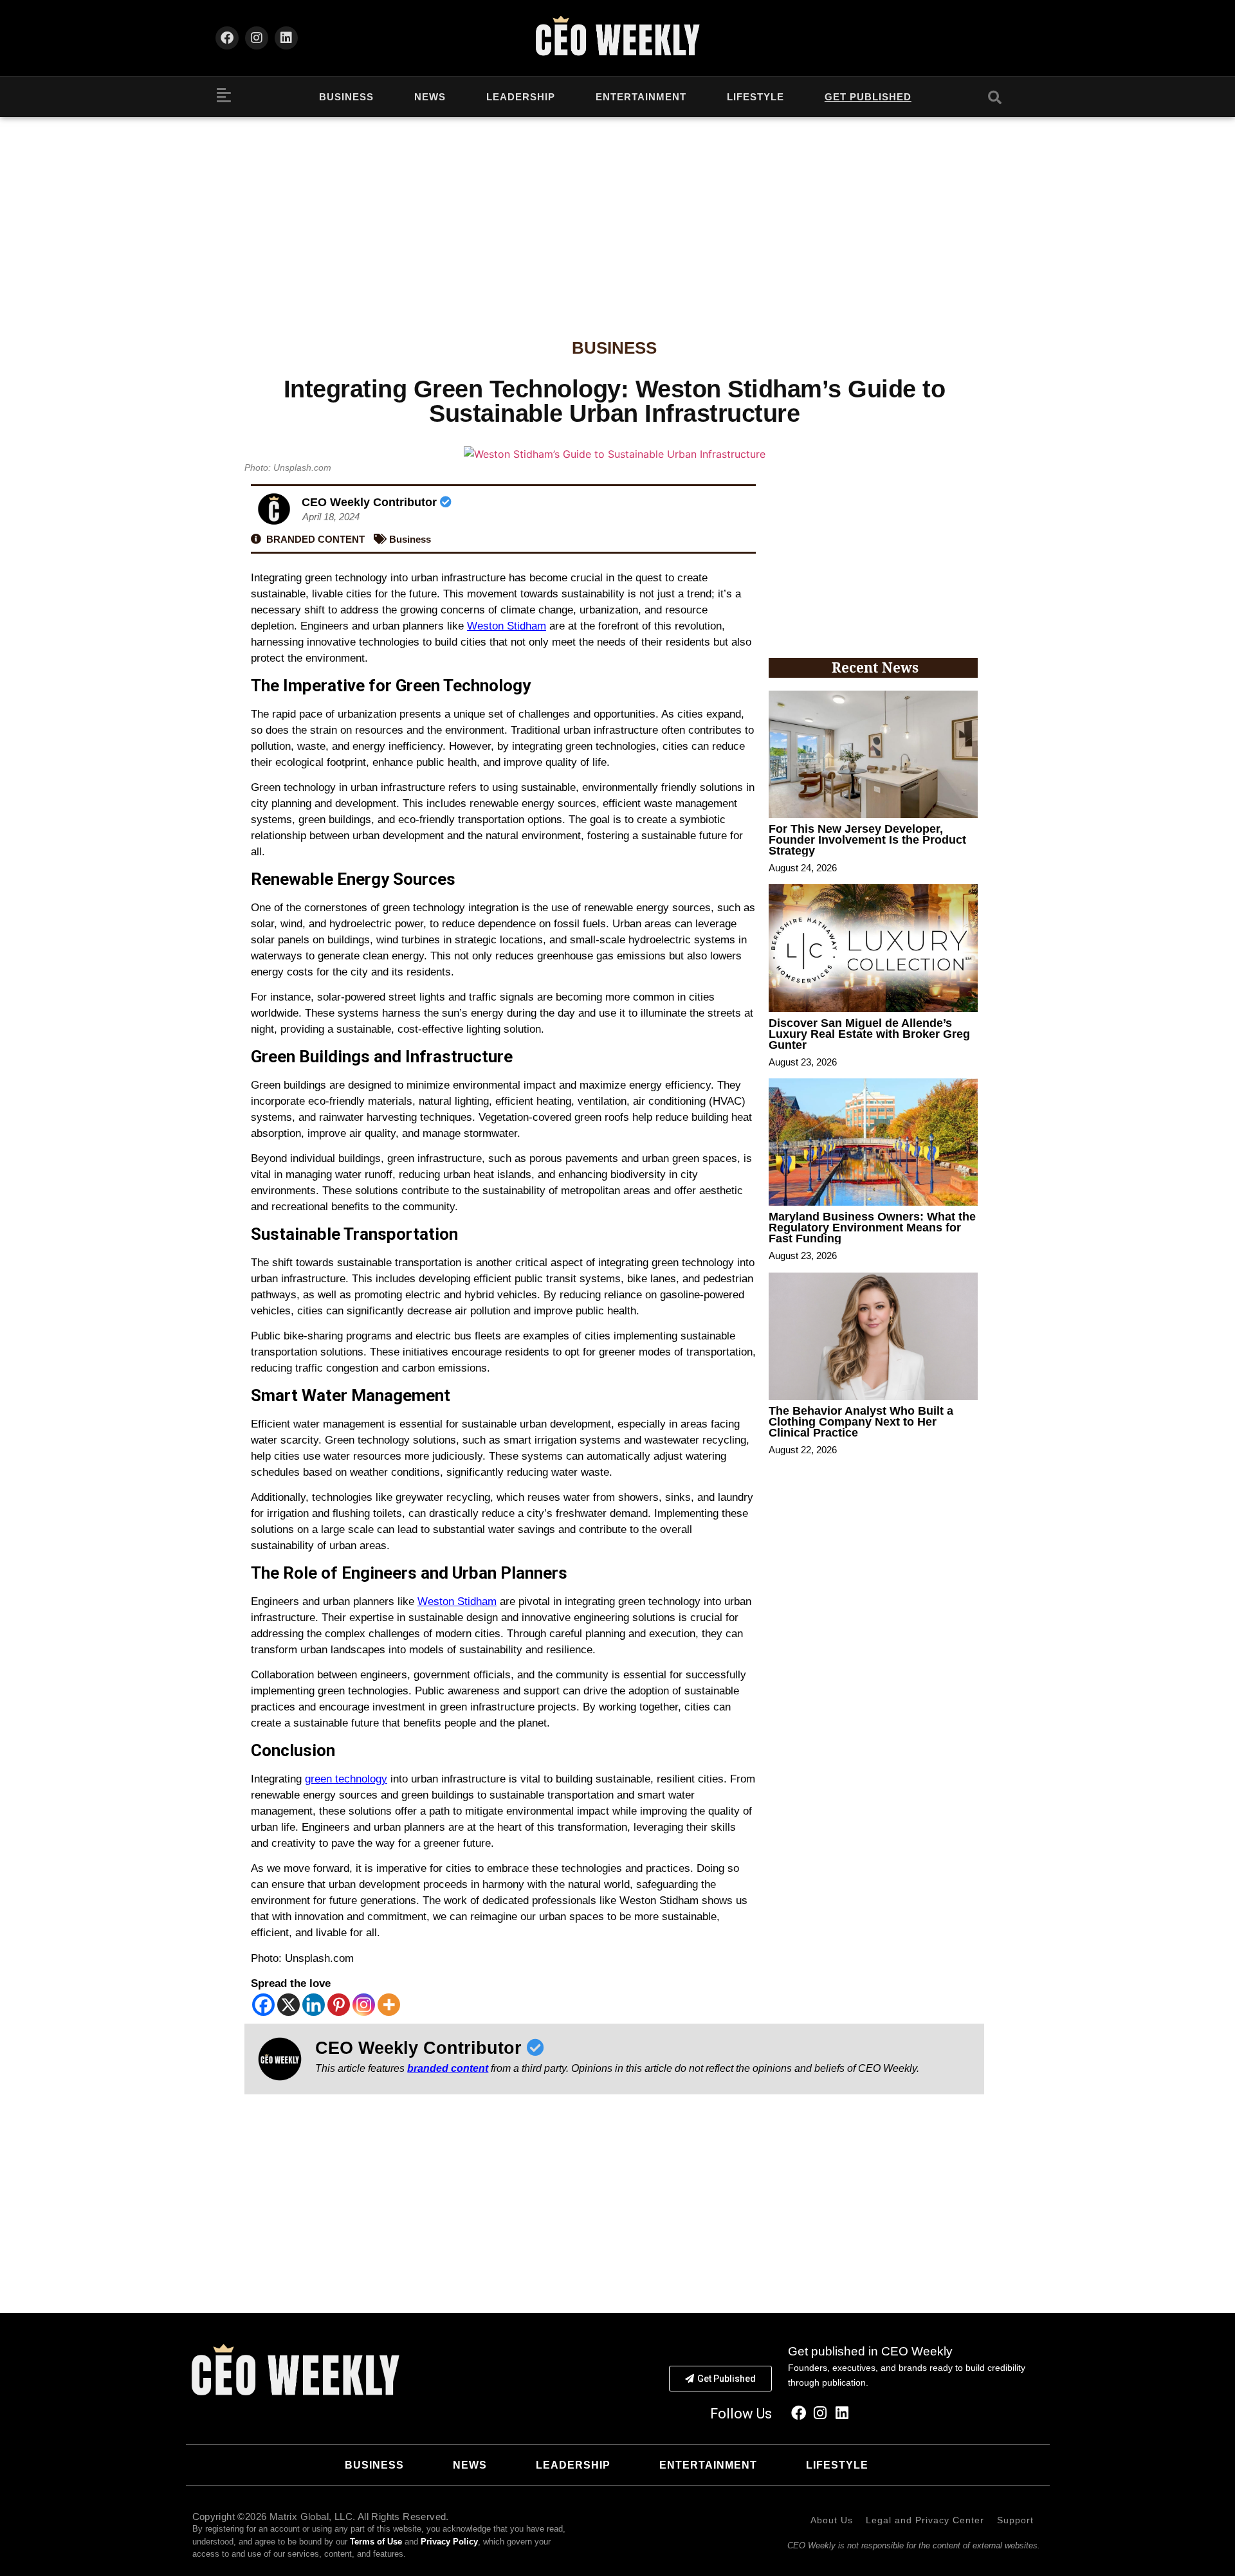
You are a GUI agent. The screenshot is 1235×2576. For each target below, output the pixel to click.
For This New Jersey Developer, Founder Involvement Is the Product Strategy (867, 840)
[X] (288, 2005)
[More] (389, 2005)
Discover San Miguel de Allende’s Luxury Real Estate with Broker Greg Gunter (869, 1034)
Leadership (521, 97)
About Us (832, 2520)
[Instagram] (257, 38)
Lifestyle (755, 97)
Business (346, 97)
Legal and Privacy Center (925, 2520)
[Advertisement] (617, 213)
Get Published (868, 97)
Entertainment (641, 97)
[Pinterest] (339, 2005)
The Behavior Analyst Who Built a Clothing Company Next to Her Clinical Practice (861, 1422)
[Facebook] (227, 38)
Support (1015, 2520)
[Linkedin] (286, 38)
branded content (448, 2068)
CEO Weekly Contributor (371, 502)
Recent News (875, 667)
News (430, 97)
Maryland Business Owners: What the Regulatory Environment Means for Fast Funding (872, 1228)
